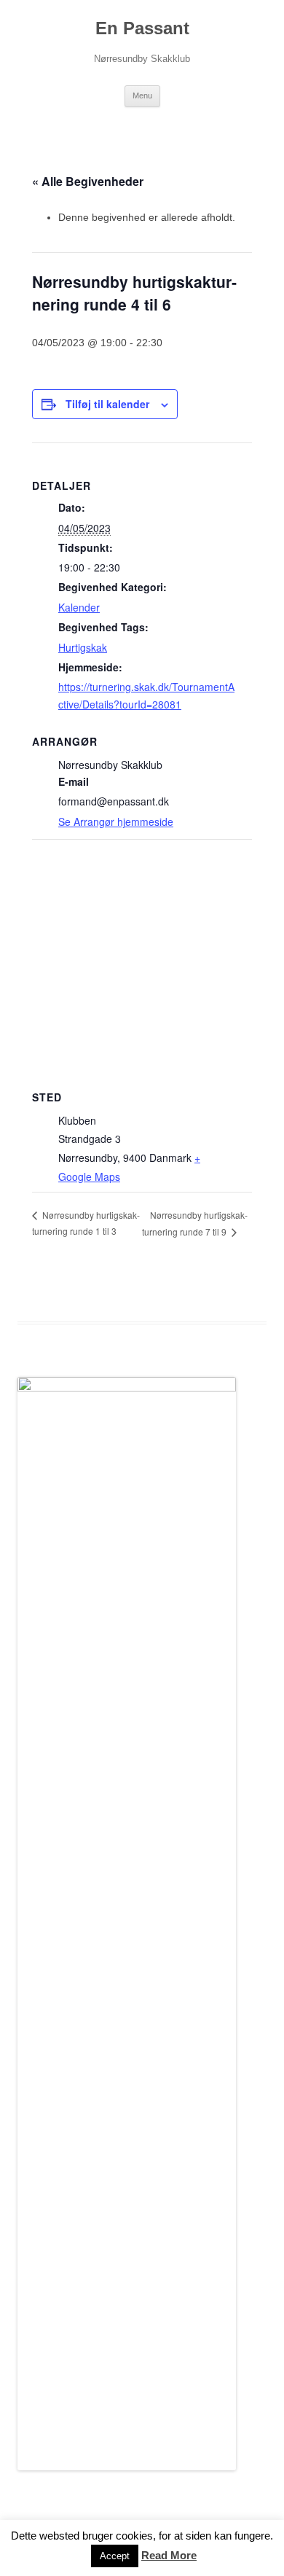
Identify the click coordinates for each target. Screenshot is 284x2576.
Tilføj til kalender (107, 404)
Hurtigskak (83, 647)
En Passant (142, 28)
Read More (169, 2555)
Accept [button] (115, 2556)
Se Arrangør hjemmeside (116, 821)
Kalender (79, 607)
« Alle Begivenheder (88, 181)
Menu (142, 95)
